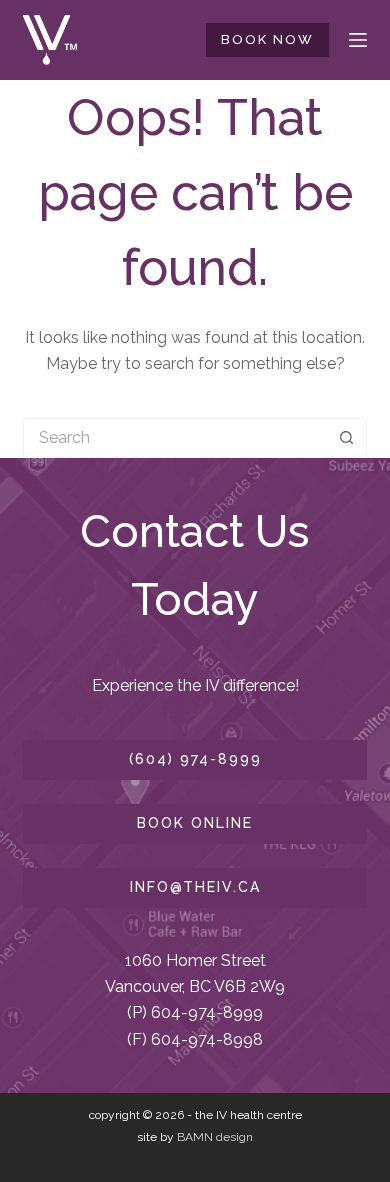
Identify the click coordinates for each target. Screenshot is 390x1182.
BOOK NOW (267, 39)
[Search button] (347, 438)
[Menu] (358, 40)
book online (195, 823)
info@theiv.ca (195, 887)
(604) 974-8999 (195, 759)
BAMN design (215, 1137)
